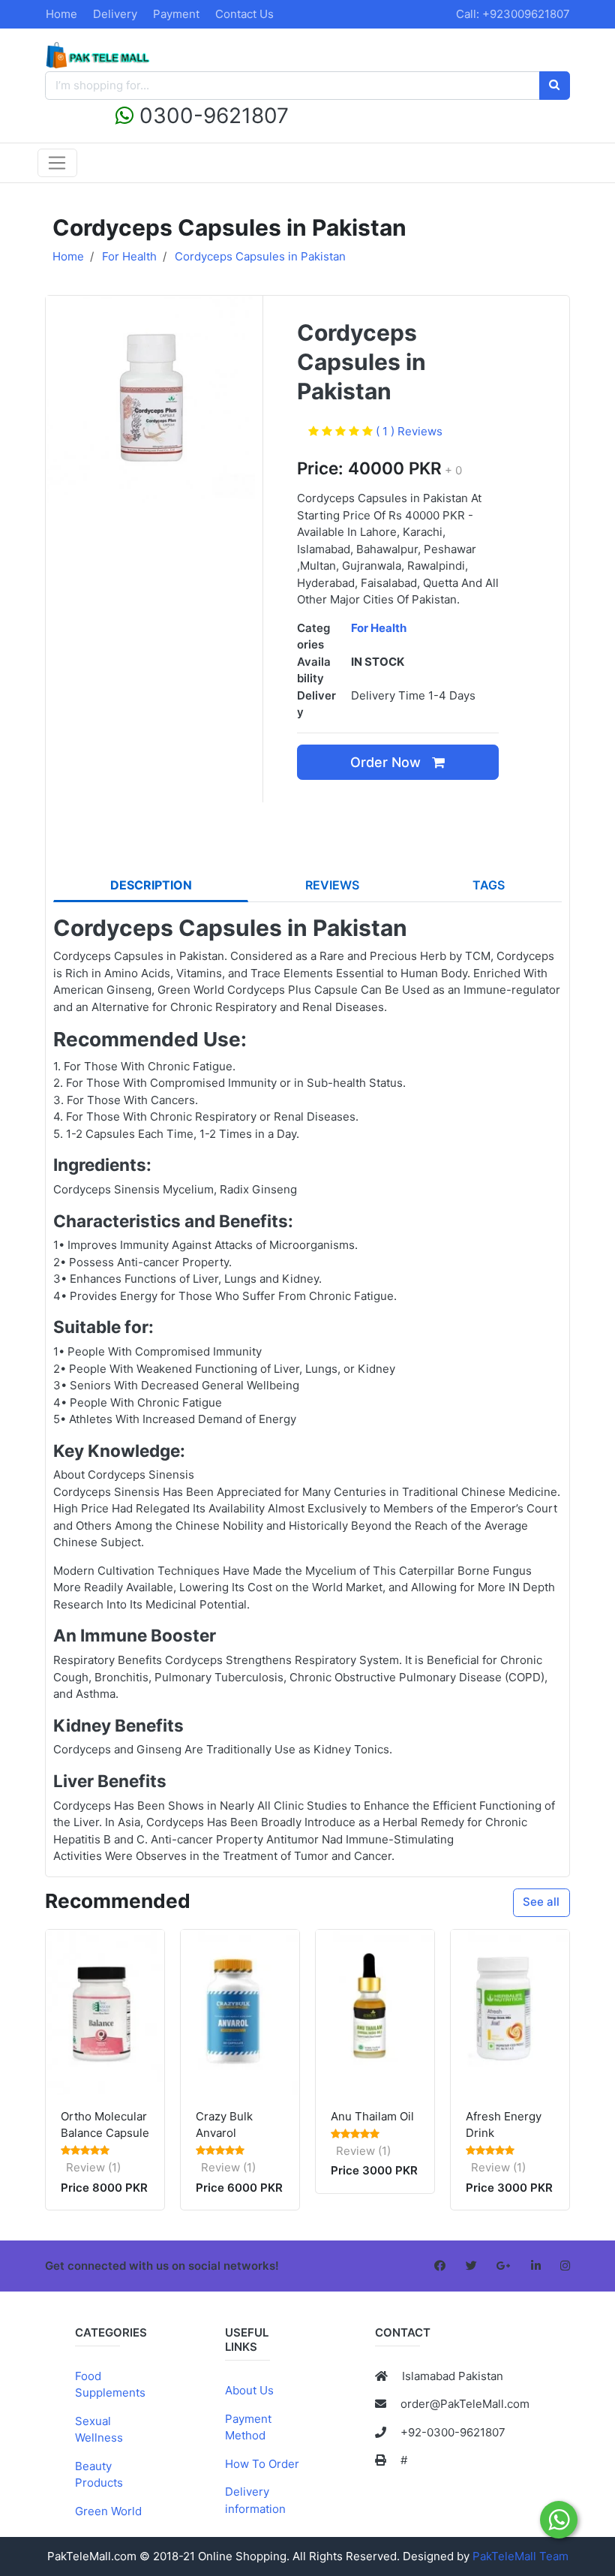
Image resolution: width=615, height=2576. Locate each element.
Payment (176, 14)
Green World (108, 2511)
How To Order (262, 2464)
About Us (249, 2390)
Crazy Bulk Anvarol (224, 2125)
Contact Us (244, 14)
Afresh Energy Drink (504, 2125)
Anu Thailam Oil (372, 2116)
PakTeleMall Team (520, 2556)
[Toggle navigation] (57, 163)
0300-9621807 (211, 116)
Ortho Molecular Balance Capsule (105, 2125)
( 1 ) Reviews (409, 431)
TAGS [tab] (489, 885)
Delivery (115, 14)
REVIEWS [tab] (332, 885)
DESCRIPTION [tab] (151, 885)
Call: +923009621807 (513, 14)
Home (61, 14)
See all (541, 1902)
